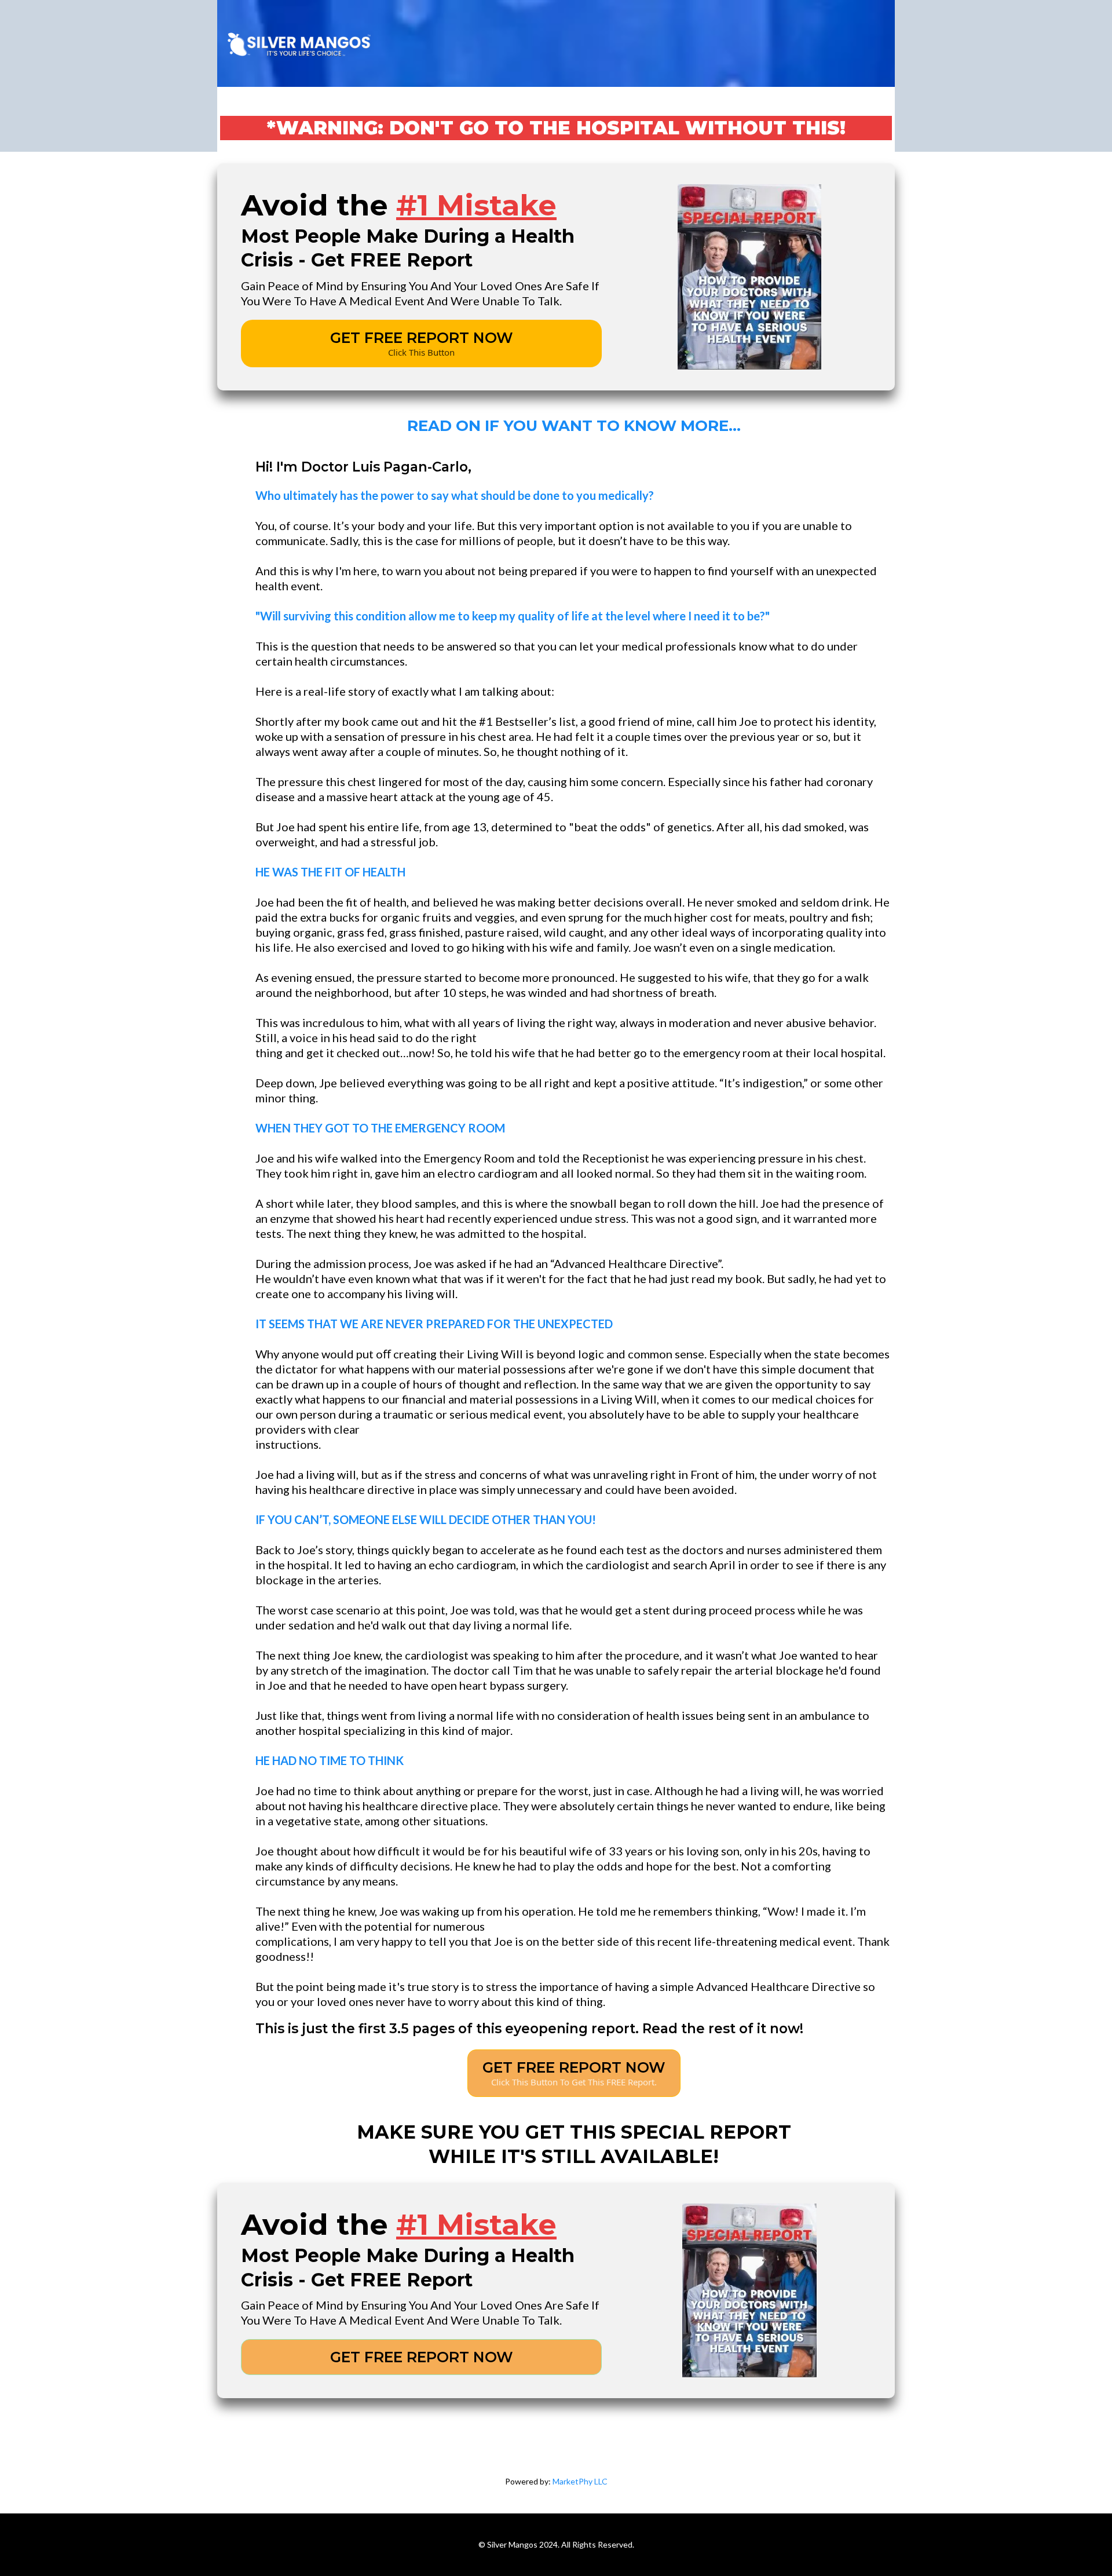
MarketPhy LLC (580, 2481)
